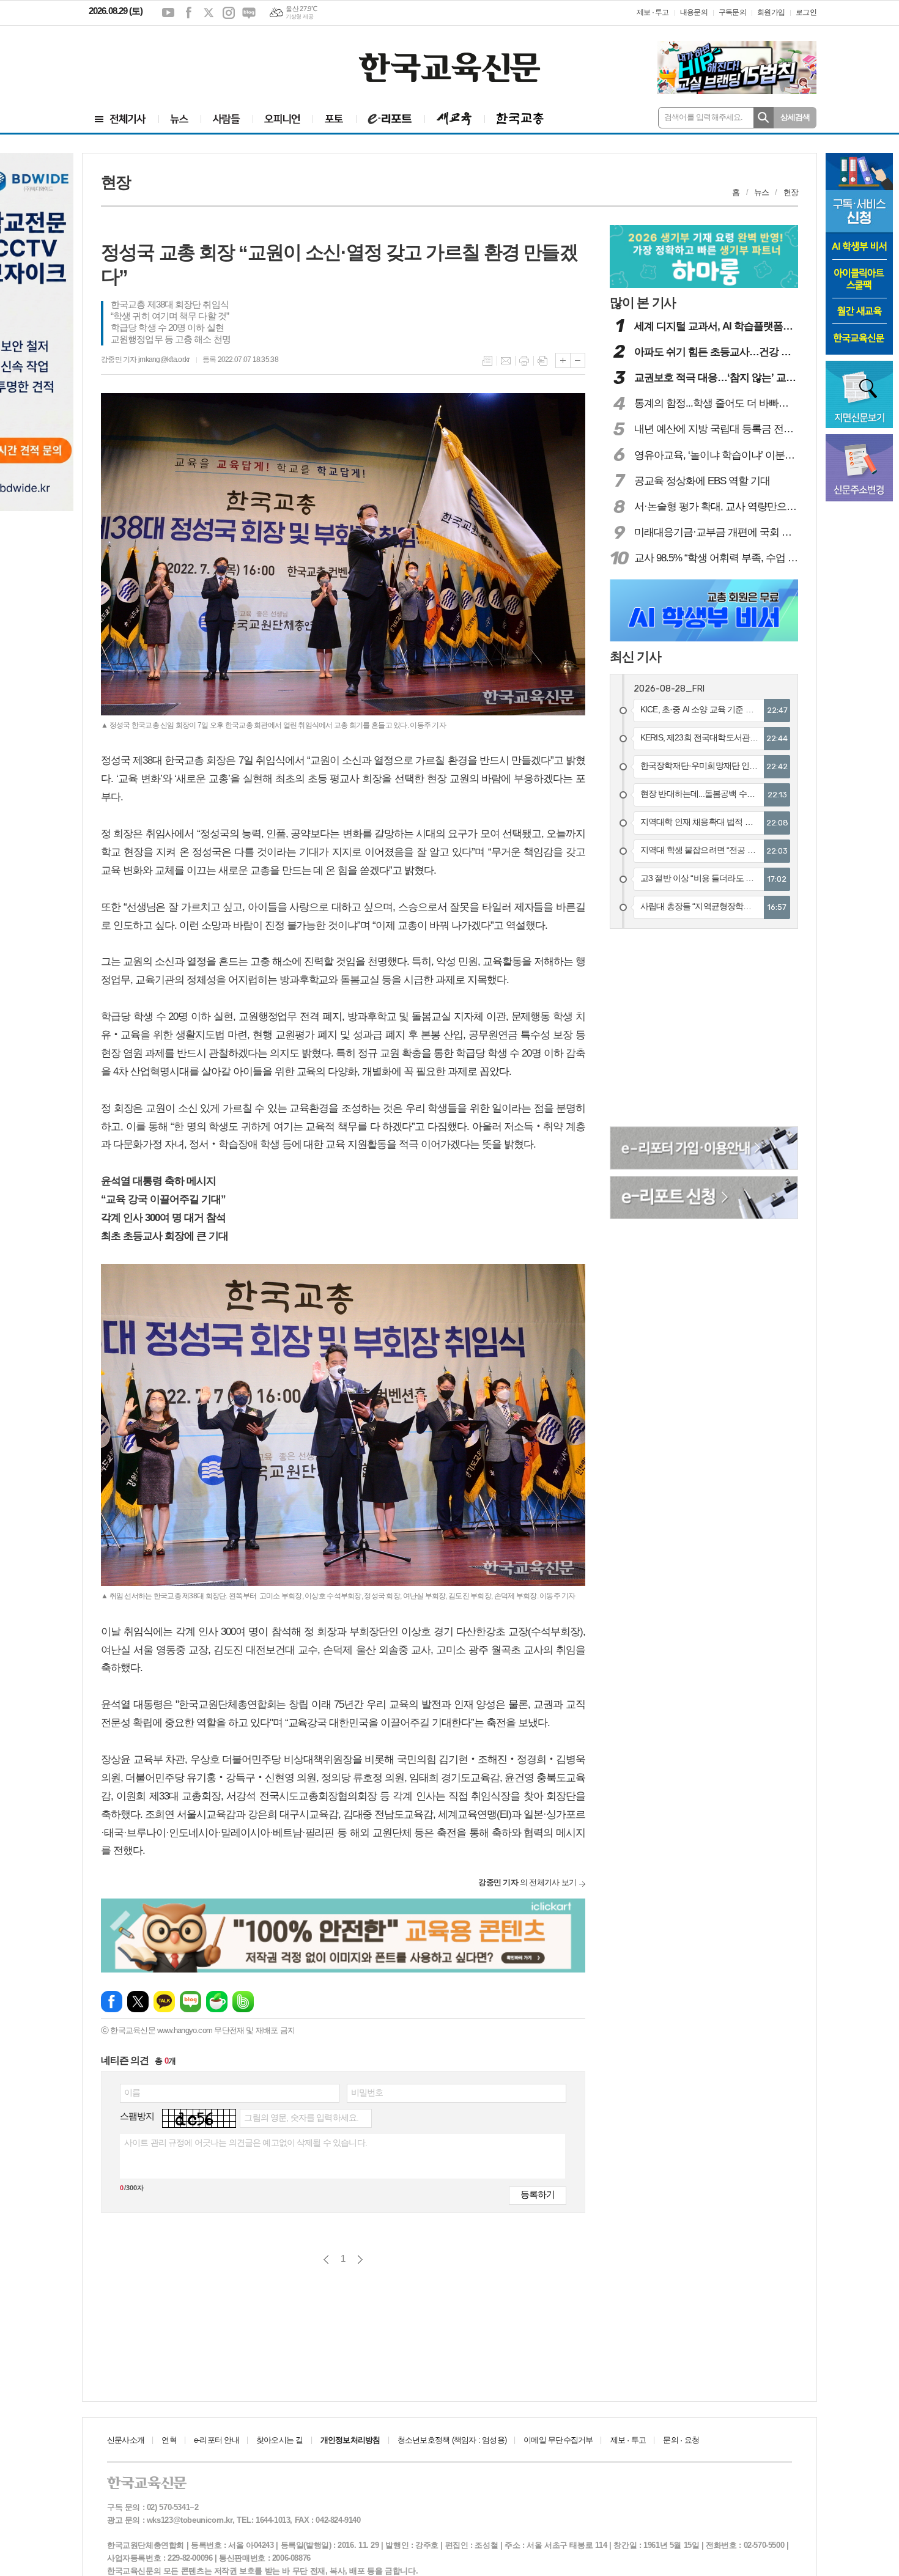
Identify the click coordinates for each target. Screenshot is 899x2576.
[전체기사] (120, 119)
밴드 (243, 2002)
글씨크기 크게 (563, 360)
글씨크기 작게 (578, 360)
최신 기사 (635, 656)
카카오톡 (164, 2002)
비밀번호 (367, 2092)
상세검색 (795, 117)
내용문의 (694, 12)
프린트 (524, 361)
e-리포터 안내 (216, 2440)
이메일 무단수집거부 (558, 2440)
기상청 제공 (299, 17)
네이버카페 (217, 2002)
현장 (791, 192)
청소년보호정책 (452, 2440)
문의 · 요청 (681, 2440)
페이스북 (188, 13)
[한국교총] (520, 119)
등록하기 (538, 2194)
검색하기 (764, 118)
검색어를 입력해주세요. (704, 117)
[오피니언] (283, 119)
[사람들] (227, 119)
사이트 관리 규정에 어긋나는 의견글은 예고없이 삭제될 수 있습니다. (246, 2142)
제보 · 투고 (653, 12)
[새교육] (454, 119)
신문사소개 (126, 2440)
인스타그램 (229, 13)
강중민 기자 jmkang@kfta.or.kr (146, 360)
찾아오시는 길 (280, 2440)
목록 (487, 361)
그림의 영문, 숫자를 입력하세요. (301, 2117)
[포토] (334, 119)
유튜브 (168, 13)
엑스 (209, 13)
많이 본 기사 (643, 302)
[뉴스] (179, 119)
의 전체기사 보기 (527, 1882)
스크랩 (542, 361)
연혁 (169, 2440)
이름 (132, 2092)
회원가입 (771, 12)
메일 (506, 361)
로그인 (806, 12)
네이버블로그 (249, 13)
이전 (326, 2260)
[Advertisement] (162, 59)
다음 (360, 2260)
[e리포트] (390, 119)
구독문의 (732, 12)
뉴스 (761, 192)
